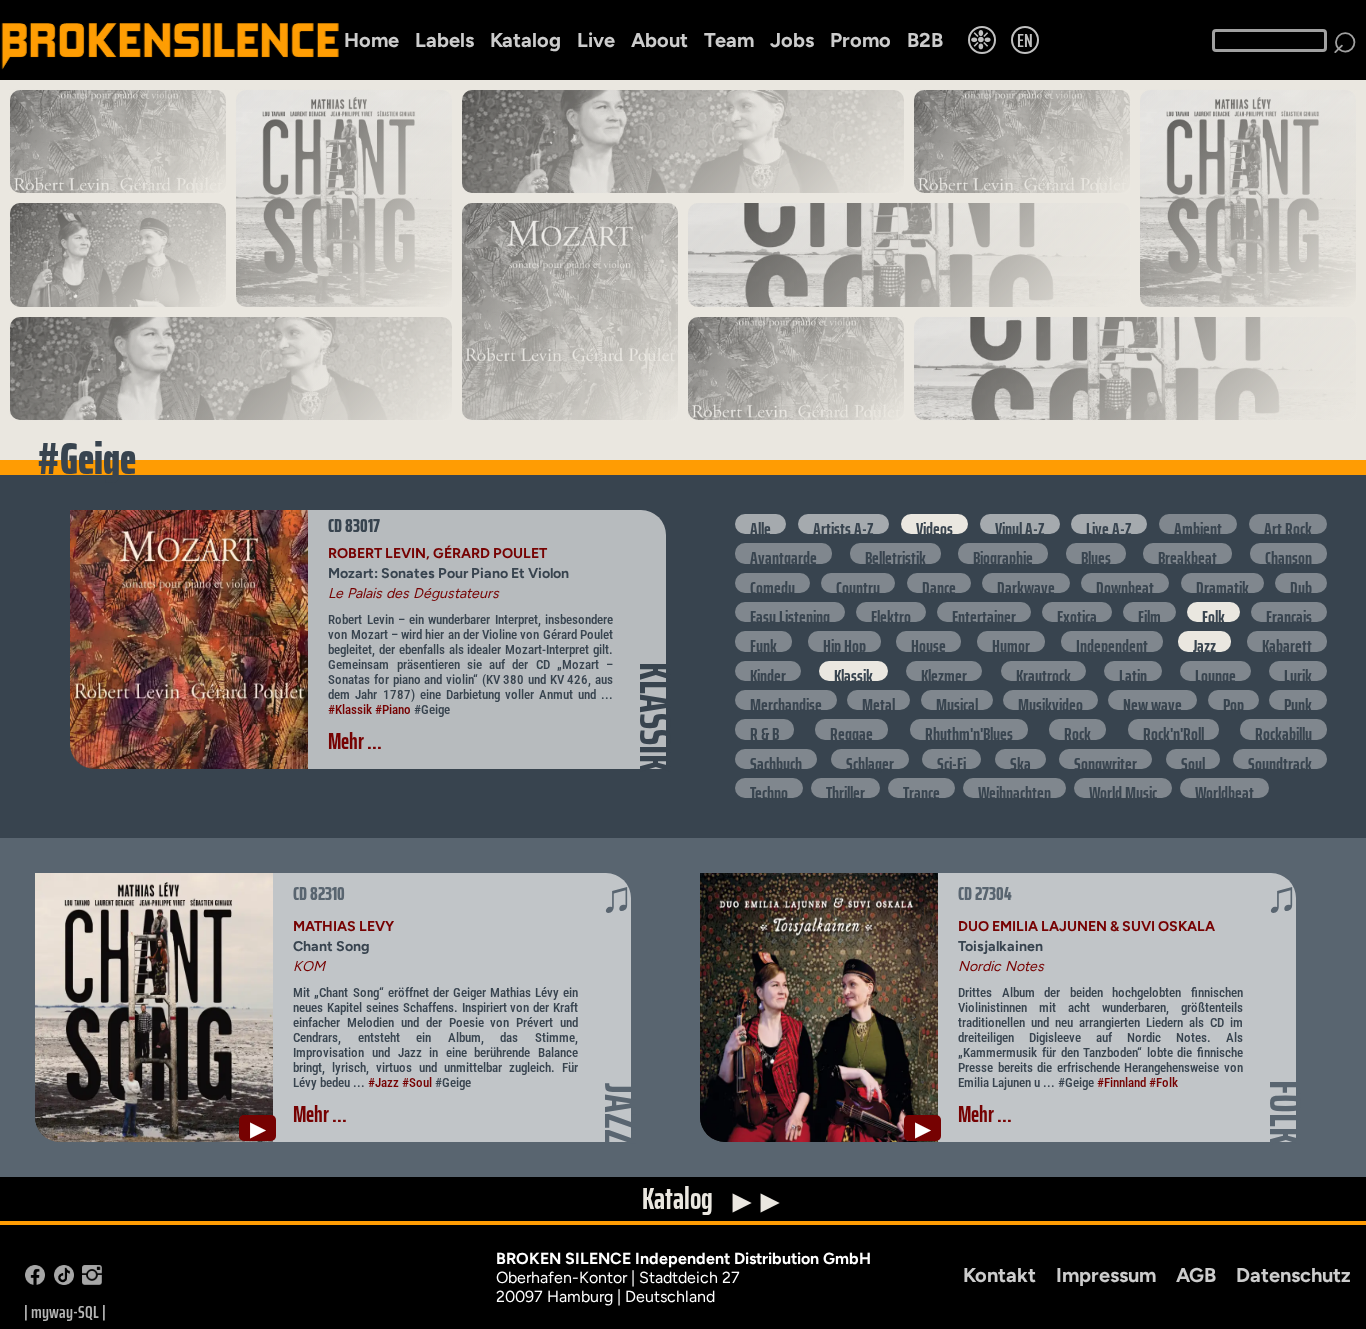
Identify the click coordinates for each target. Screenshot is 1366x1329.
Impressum (1106, 1275)
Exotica (1077, 612)
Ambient (1198, 524)
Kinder (768, 671)
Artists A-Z (843, 524)
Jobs (792, 40)
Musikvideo (1050, 700)
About (659, 40)
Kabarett (1287, 641)
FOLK (1284, 1112)
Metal (878, 700)
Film (1149, 612)
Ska (1020, 759)
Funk (763, 641)
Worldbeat (1224, 788)
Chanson (1288, 553)
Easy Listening (790, 612)
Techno (769, 788)
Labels (444, 40)
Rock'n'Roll (1173, 729)
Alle (760, 524)
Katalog (525, 40)
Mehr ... (355, 741)
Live (596, 40)
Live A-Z (1109, 524)
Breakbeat (1187, 553)
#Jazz (383, 1082)
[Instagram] (92, 1279)
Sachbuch (776, 759)
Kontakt (999, 1275)
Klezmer (944, 671)
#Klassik (350, 709)
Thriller (845, 788)
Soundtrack (1280, 759)
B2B (925, 40)
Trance (921, 788)
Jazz (1204, 641)
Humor (1011, 641)
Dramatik (1222, 583)
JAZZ (619, 1114)
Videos (934, 524)
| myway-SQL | (65, 1312)
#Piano (393, 709)
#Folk (1163, 1082)
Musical (957, 700)
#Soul (417, 1082)
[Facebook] (35, 1279)
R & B (764, 729)
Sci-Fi (951, 759)
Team (729, 40)
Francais (1289, 612)
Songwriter (1105, 759)
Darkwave (1026, 583)
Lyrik (1298, 671)
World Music (1123, 788)
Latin (1133, 671)
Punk (1298, 700)
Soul (1193, 759)
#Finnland (1121, 1082)
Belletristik (895, 553)
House (928, 641)
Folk (1213, 612)
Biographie (1003, 553)
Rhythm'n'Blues (969, 729)
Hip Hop (844, 641)
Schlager (870, 759)
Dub (1301, 583)
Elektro (891, 612)
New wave (1152, 700)
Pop (1233, 700)
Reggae (851, 729)
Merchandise (786, 700)
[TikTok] (64, 1279)
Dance (939, 583)
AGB (1196, 1275)
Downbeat (1125, 583)
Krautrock (1043, 671)
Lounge (1215, 671)
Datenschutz (1293, 1275)
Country (858, 583)
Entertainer (984, 612)
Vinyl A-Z (1020, 524)
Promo (860, 40)
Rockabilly (1283, 729)
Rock (1077, 729)
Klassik (853, 671)
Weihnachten (1014, 788)
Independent (1112, 641)
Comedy (772, 583)
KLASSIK (654, 717)
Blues (1096, 553)
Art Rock (1288, 524)
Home (371, 40)
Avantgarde (783, 553)
